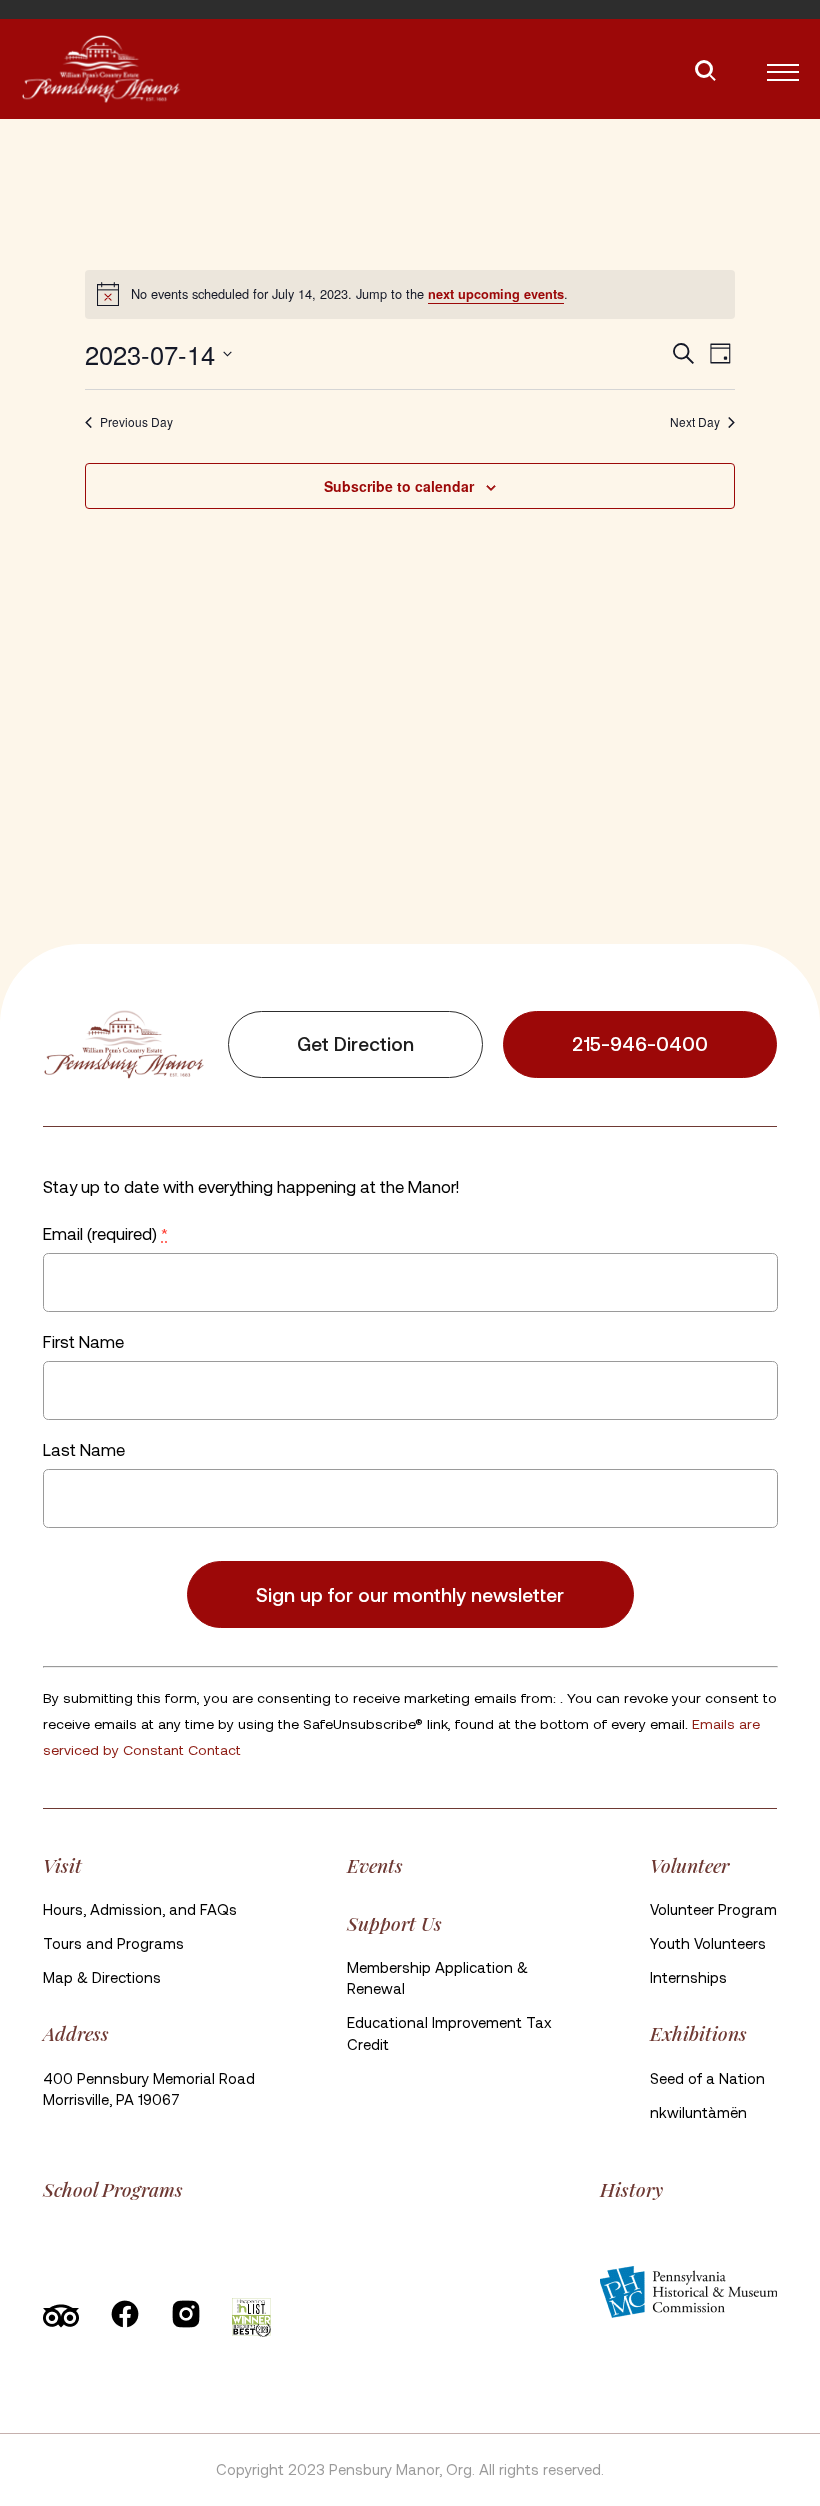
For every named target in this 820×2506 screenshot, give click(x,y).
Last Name (84, 1449)
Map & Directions (102, 1977)
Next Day (695, 422)
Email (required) (105, 1233)
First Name (83, 1341)
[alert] (409, 294)
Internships (688, 1977)
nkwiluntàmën (698, 2112)
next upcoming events (496, 294)
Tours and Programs (113, 1943)
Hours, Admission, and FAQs (140, 1909)
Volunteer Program (713, 1909)
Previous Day (136, 422)
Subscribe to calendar (399, 486)
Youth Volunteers (708, 1943)
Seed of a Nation (707, 2078)
